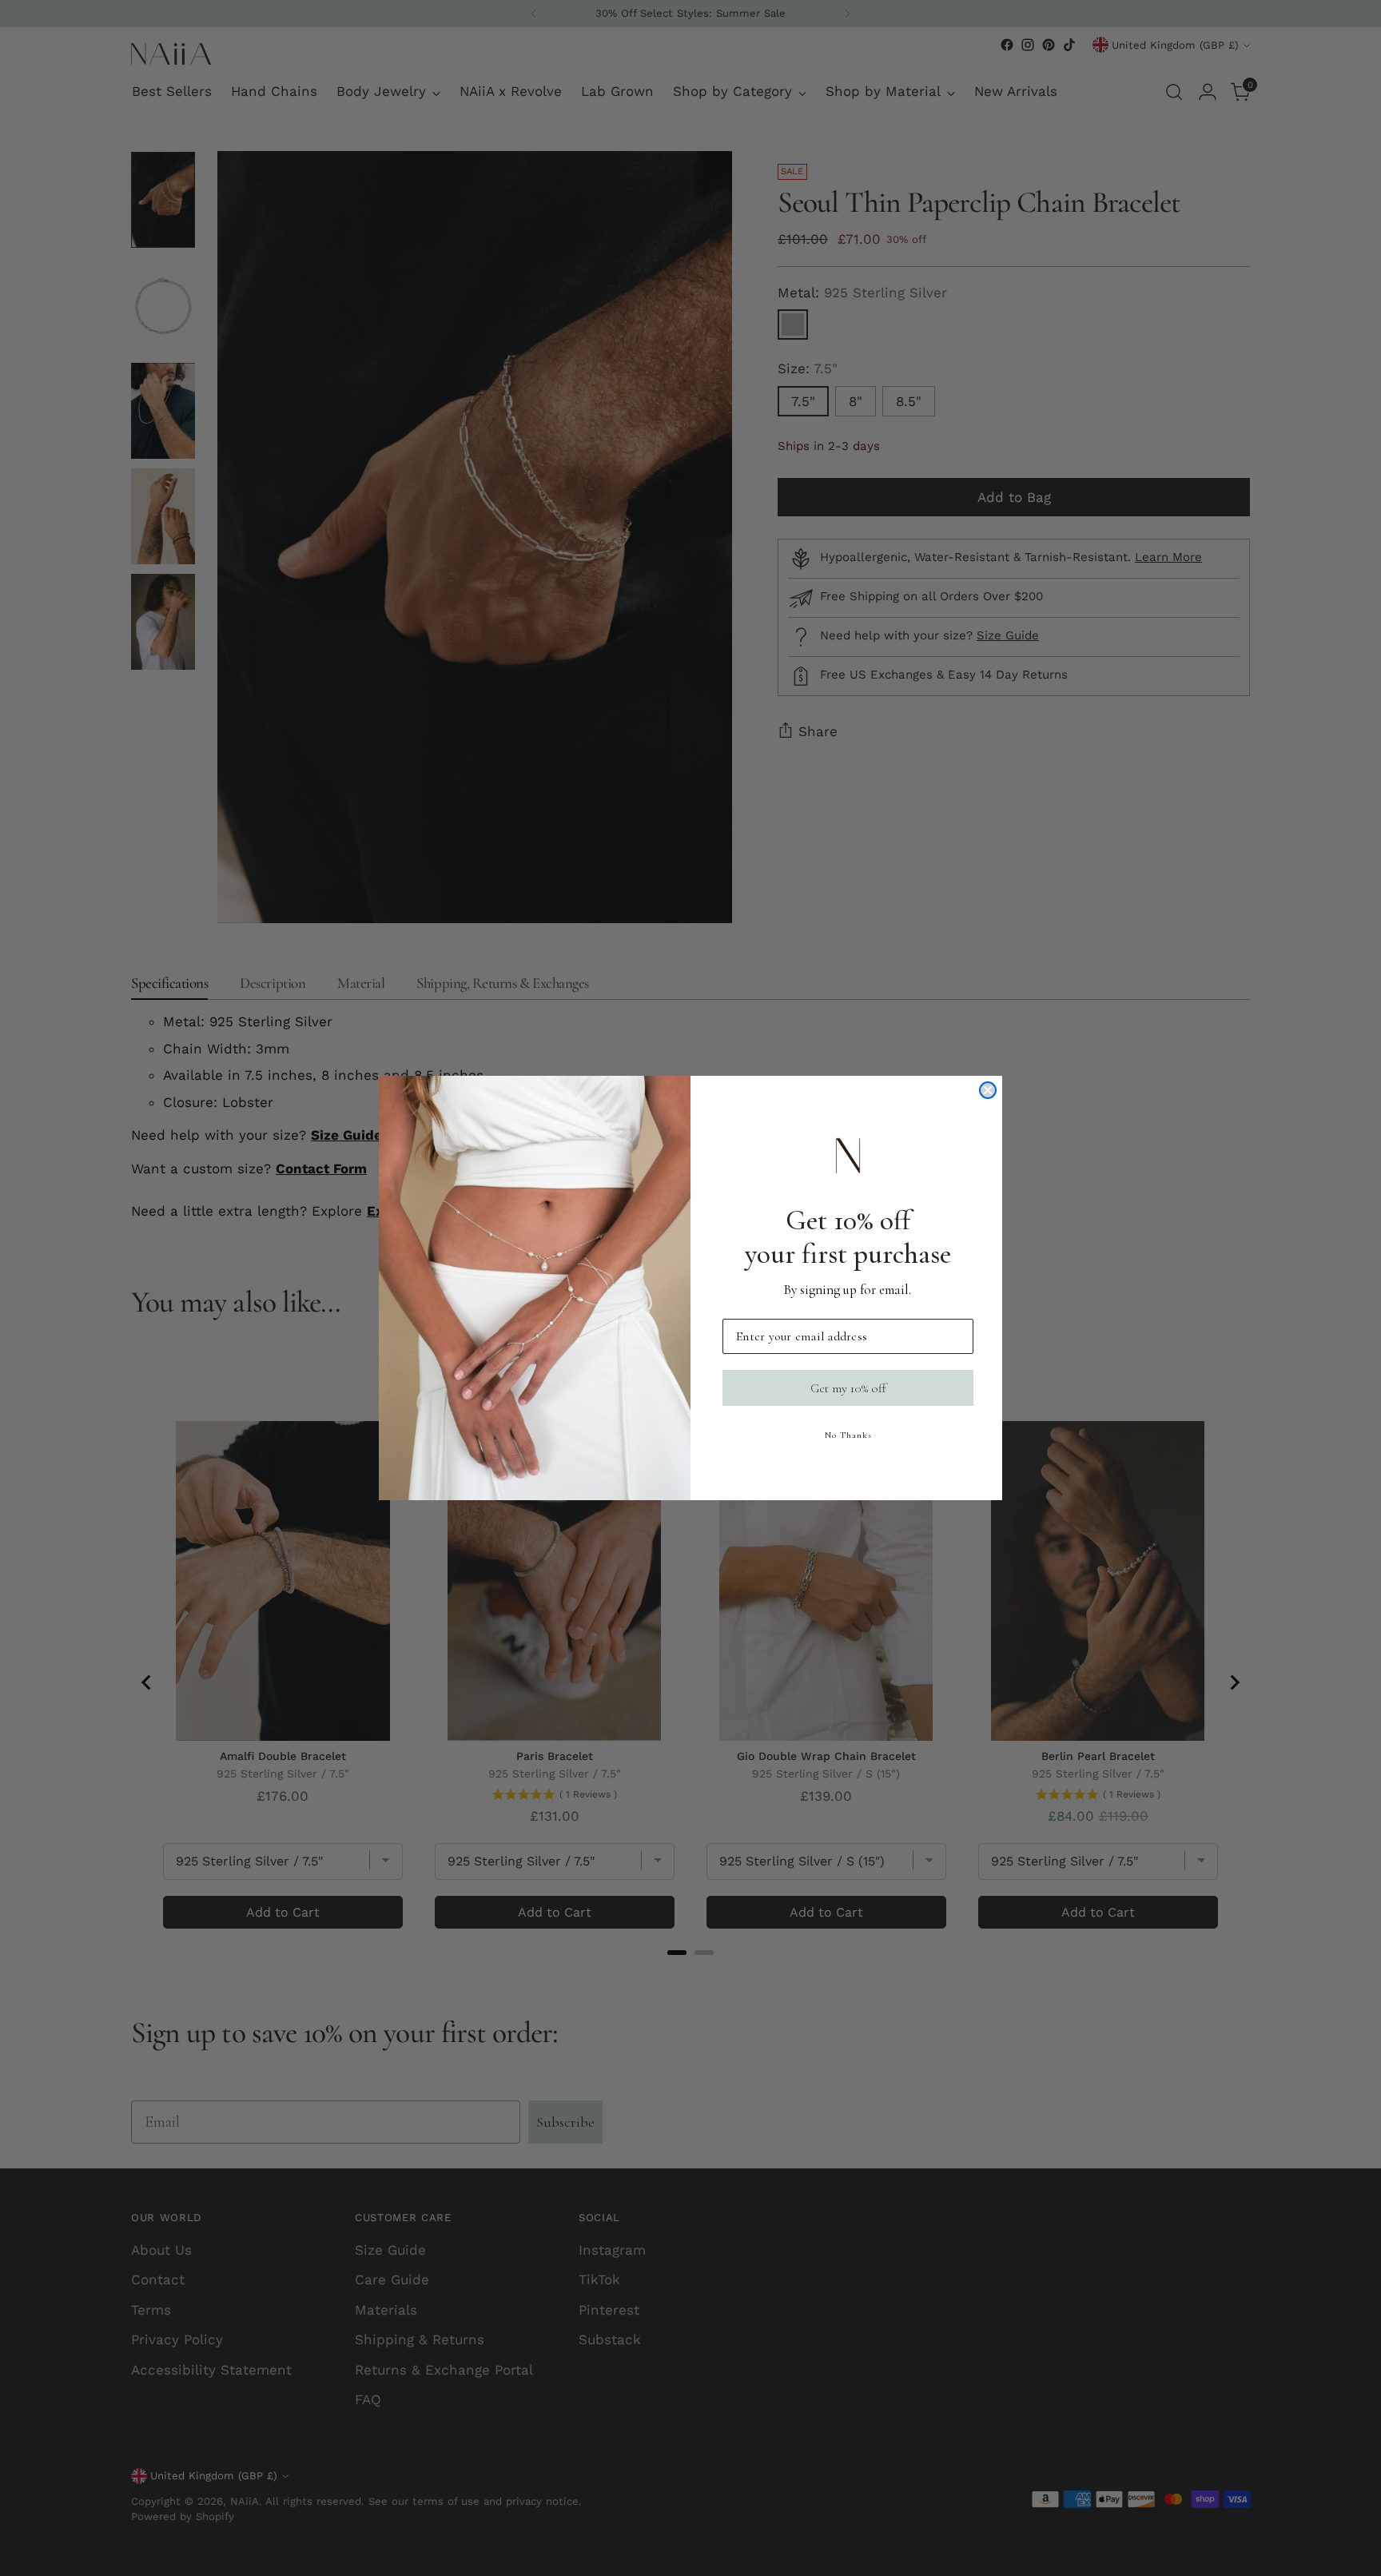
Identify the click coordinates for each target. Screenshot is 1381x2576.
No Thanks (848, 1435)
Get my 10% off (848, 1388)
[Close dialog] (988, 1090)
